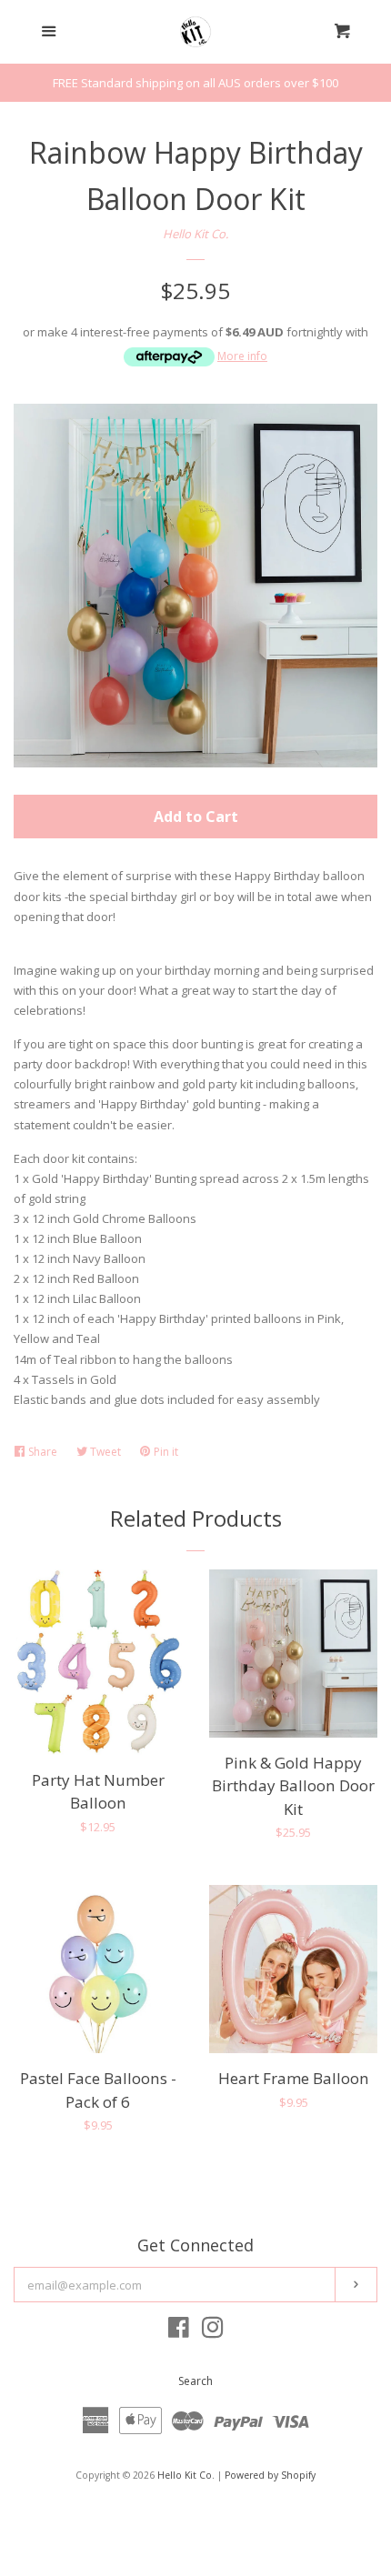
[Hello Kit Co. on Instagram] (213, 2331)
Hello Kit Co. (195, 234)
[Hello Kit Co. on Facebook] (179, 2331)
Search (195, 2381)
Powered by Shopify (270, 2475)
